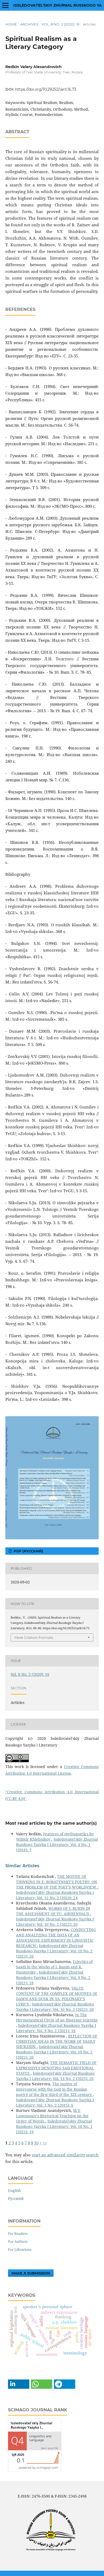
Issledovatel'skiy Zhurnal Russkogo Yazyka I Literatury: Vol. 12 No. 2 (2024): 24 (55, 1895)
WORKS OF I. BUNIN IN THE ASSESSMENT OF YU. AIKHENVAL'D (53, 1911)
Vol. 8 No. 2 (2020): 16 (61, 24)
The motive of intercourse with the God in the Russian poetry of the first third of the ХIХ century (54, 2089)
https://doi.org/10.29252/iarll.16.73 (46, 89)
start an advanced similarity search (65, 2155)
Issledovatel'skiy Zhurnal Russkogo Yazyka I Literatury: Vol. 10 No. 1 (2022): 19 (54, 2126)
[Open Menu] (5, 5)
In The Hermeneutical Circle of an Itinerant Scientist (57, 2017)
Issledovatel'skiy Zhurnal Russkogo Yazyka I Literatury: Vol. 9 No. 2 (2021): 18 (53, 1977)
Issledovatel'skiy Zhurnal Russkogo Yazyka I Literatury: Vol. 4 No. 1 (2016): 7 (57, 1845)
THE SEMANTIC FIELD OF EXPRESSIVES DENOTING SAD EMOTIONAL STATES (56, 2068)
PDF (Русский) (28, 1551)
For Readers (18, 2233)
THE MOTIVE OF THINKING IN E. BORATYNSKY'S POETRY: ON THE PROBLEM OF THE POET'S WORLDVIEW (57, 1882)
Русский (16, 2198)
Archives (29, 24)
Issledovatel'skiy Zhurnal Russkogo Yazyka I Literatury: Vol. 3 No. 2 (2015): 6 (55, 2102)
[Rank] (35, 2470)
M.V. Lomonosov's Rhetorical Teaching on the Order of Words (52, 2116)
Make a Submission (31, 2273)
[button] (19, 2384)
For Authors (18, 2241)
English (15, 2191)
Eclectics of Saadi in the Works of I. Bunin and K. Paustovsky (54, 1967)
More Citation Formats (34, 1637)
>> (45, 2143)
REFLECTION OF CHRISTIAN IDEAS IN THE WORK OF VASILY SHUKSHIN (57, 2041)
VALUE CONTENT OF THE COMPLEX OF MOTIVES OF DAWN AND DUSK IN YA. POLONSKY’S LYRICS (57, 1996)
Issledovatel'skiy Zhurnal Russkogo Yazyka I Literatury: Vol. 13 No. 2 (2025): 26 (55, 2076)
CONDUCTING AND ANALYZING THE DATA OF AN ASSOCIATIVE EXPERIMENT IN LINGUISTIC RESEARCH (56, 1938)
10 (36, 2143)
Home (11, 24)
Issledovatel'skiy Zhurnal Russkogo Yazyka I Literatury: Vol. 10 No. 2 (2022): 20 (55, 1922)
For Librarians (20, 2249)
